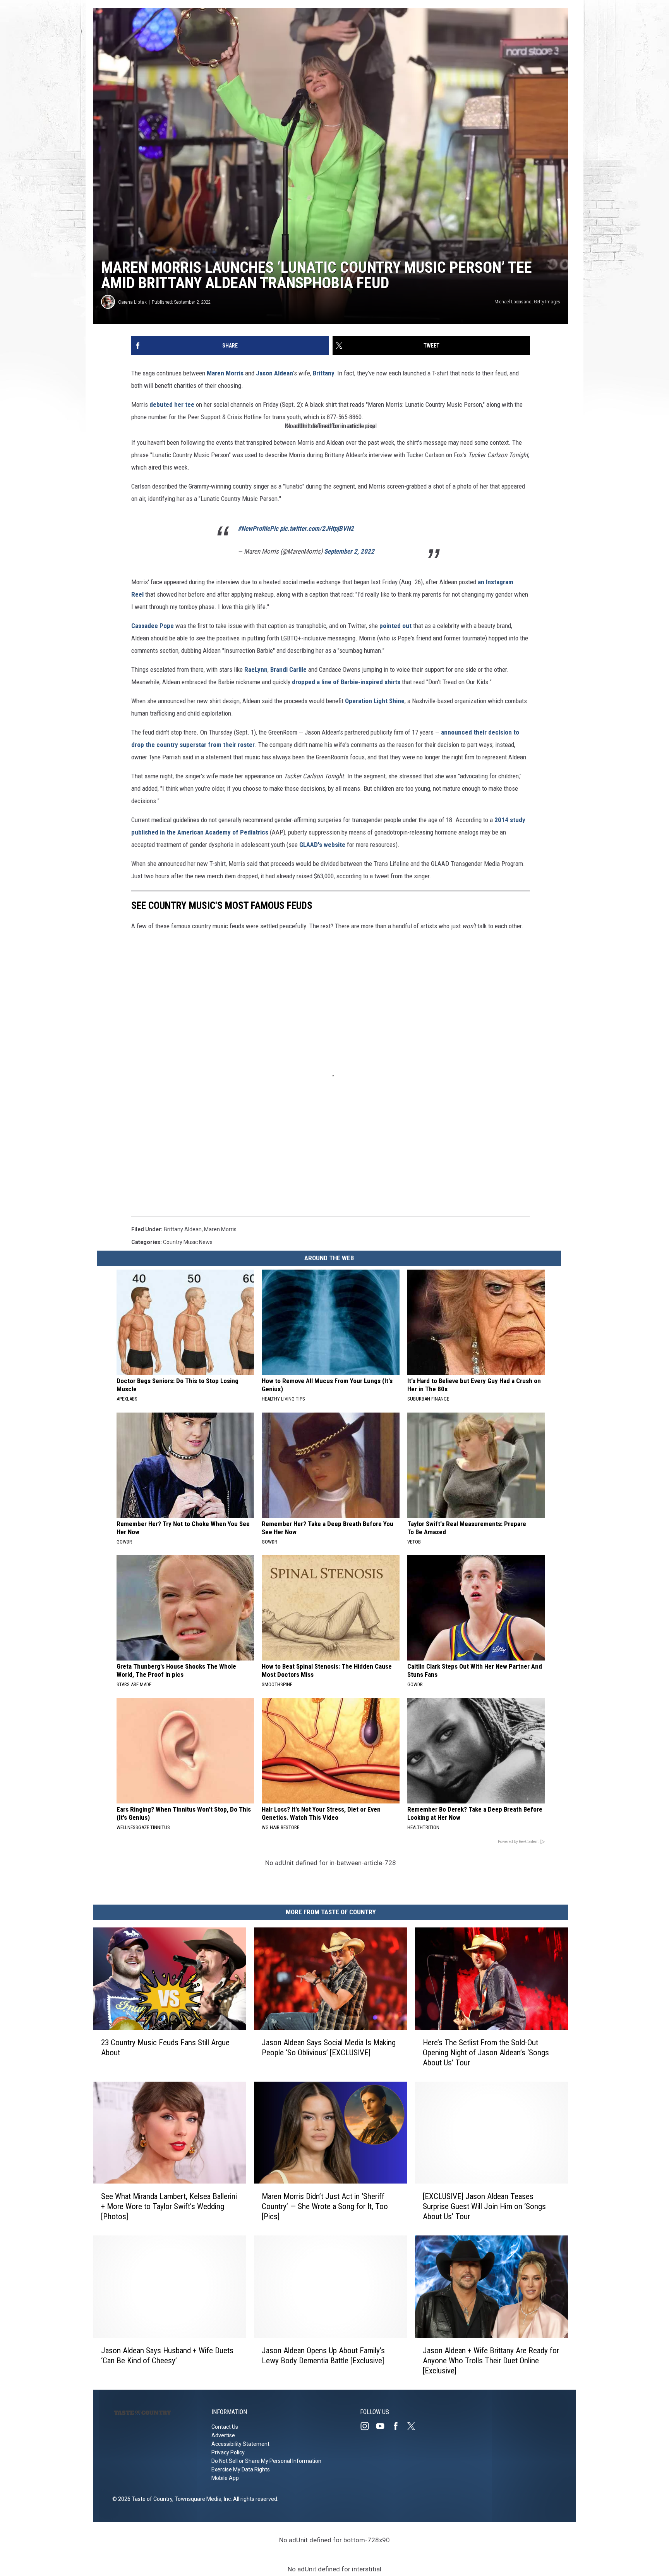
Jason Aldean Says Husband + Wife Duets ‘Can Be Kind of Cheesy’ (167, 2356)
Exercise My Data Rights (241, 2469)
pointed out (395, 626)
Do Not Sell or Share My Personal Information (266, 2461)
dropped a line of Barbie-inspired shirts (346, 682)
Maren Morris (225, 373)
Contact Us (225, 2427)
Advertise (223, 2435)
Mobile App (225, 2478)
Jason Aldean (274, 373)
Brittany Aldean (183, 1229)
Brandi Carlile (288, 669)
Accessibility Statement (240, 2444)
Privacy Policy (228, 2452)
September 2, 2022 (349, 551)
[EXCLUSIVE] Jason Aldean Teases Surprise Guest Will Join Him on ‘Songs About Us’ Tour (484, 2207)
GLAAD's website (323, 845)
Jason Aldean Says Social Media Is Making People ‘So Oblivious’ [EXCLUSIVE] (329, 2048)
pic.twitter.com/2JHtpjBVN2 (317, 528)
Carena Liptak (132, 302)
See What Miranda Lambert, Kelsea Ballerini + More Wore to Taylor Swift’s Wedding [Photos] (169, 2207)
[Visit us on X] (414, 2426)
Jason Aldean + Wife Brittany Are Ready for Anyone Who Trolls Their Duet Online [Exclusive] (491, 2361)
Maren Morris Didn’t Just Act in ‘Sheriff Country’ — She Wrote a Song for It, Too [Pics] (325, 2207)
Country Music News (188, 1242)
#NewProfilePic (258, 528)
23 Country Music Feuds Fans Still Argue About (165, 2048)
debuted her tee (172, 404)
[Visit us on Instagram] (368, 2426)
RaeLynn (256, 669)
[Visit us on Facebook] (399, 2426)
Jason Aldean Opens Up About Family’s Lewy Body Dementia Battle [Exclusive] (323, 2356)
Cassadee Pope (153, 626)
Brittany (324, 373)
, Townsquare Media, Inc (202, 2499)
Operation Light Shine (375, 701)
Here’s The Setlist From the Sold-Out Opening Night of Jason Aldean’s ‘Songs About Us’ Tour (486, 2053)
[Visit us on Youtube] (383, 2426)
